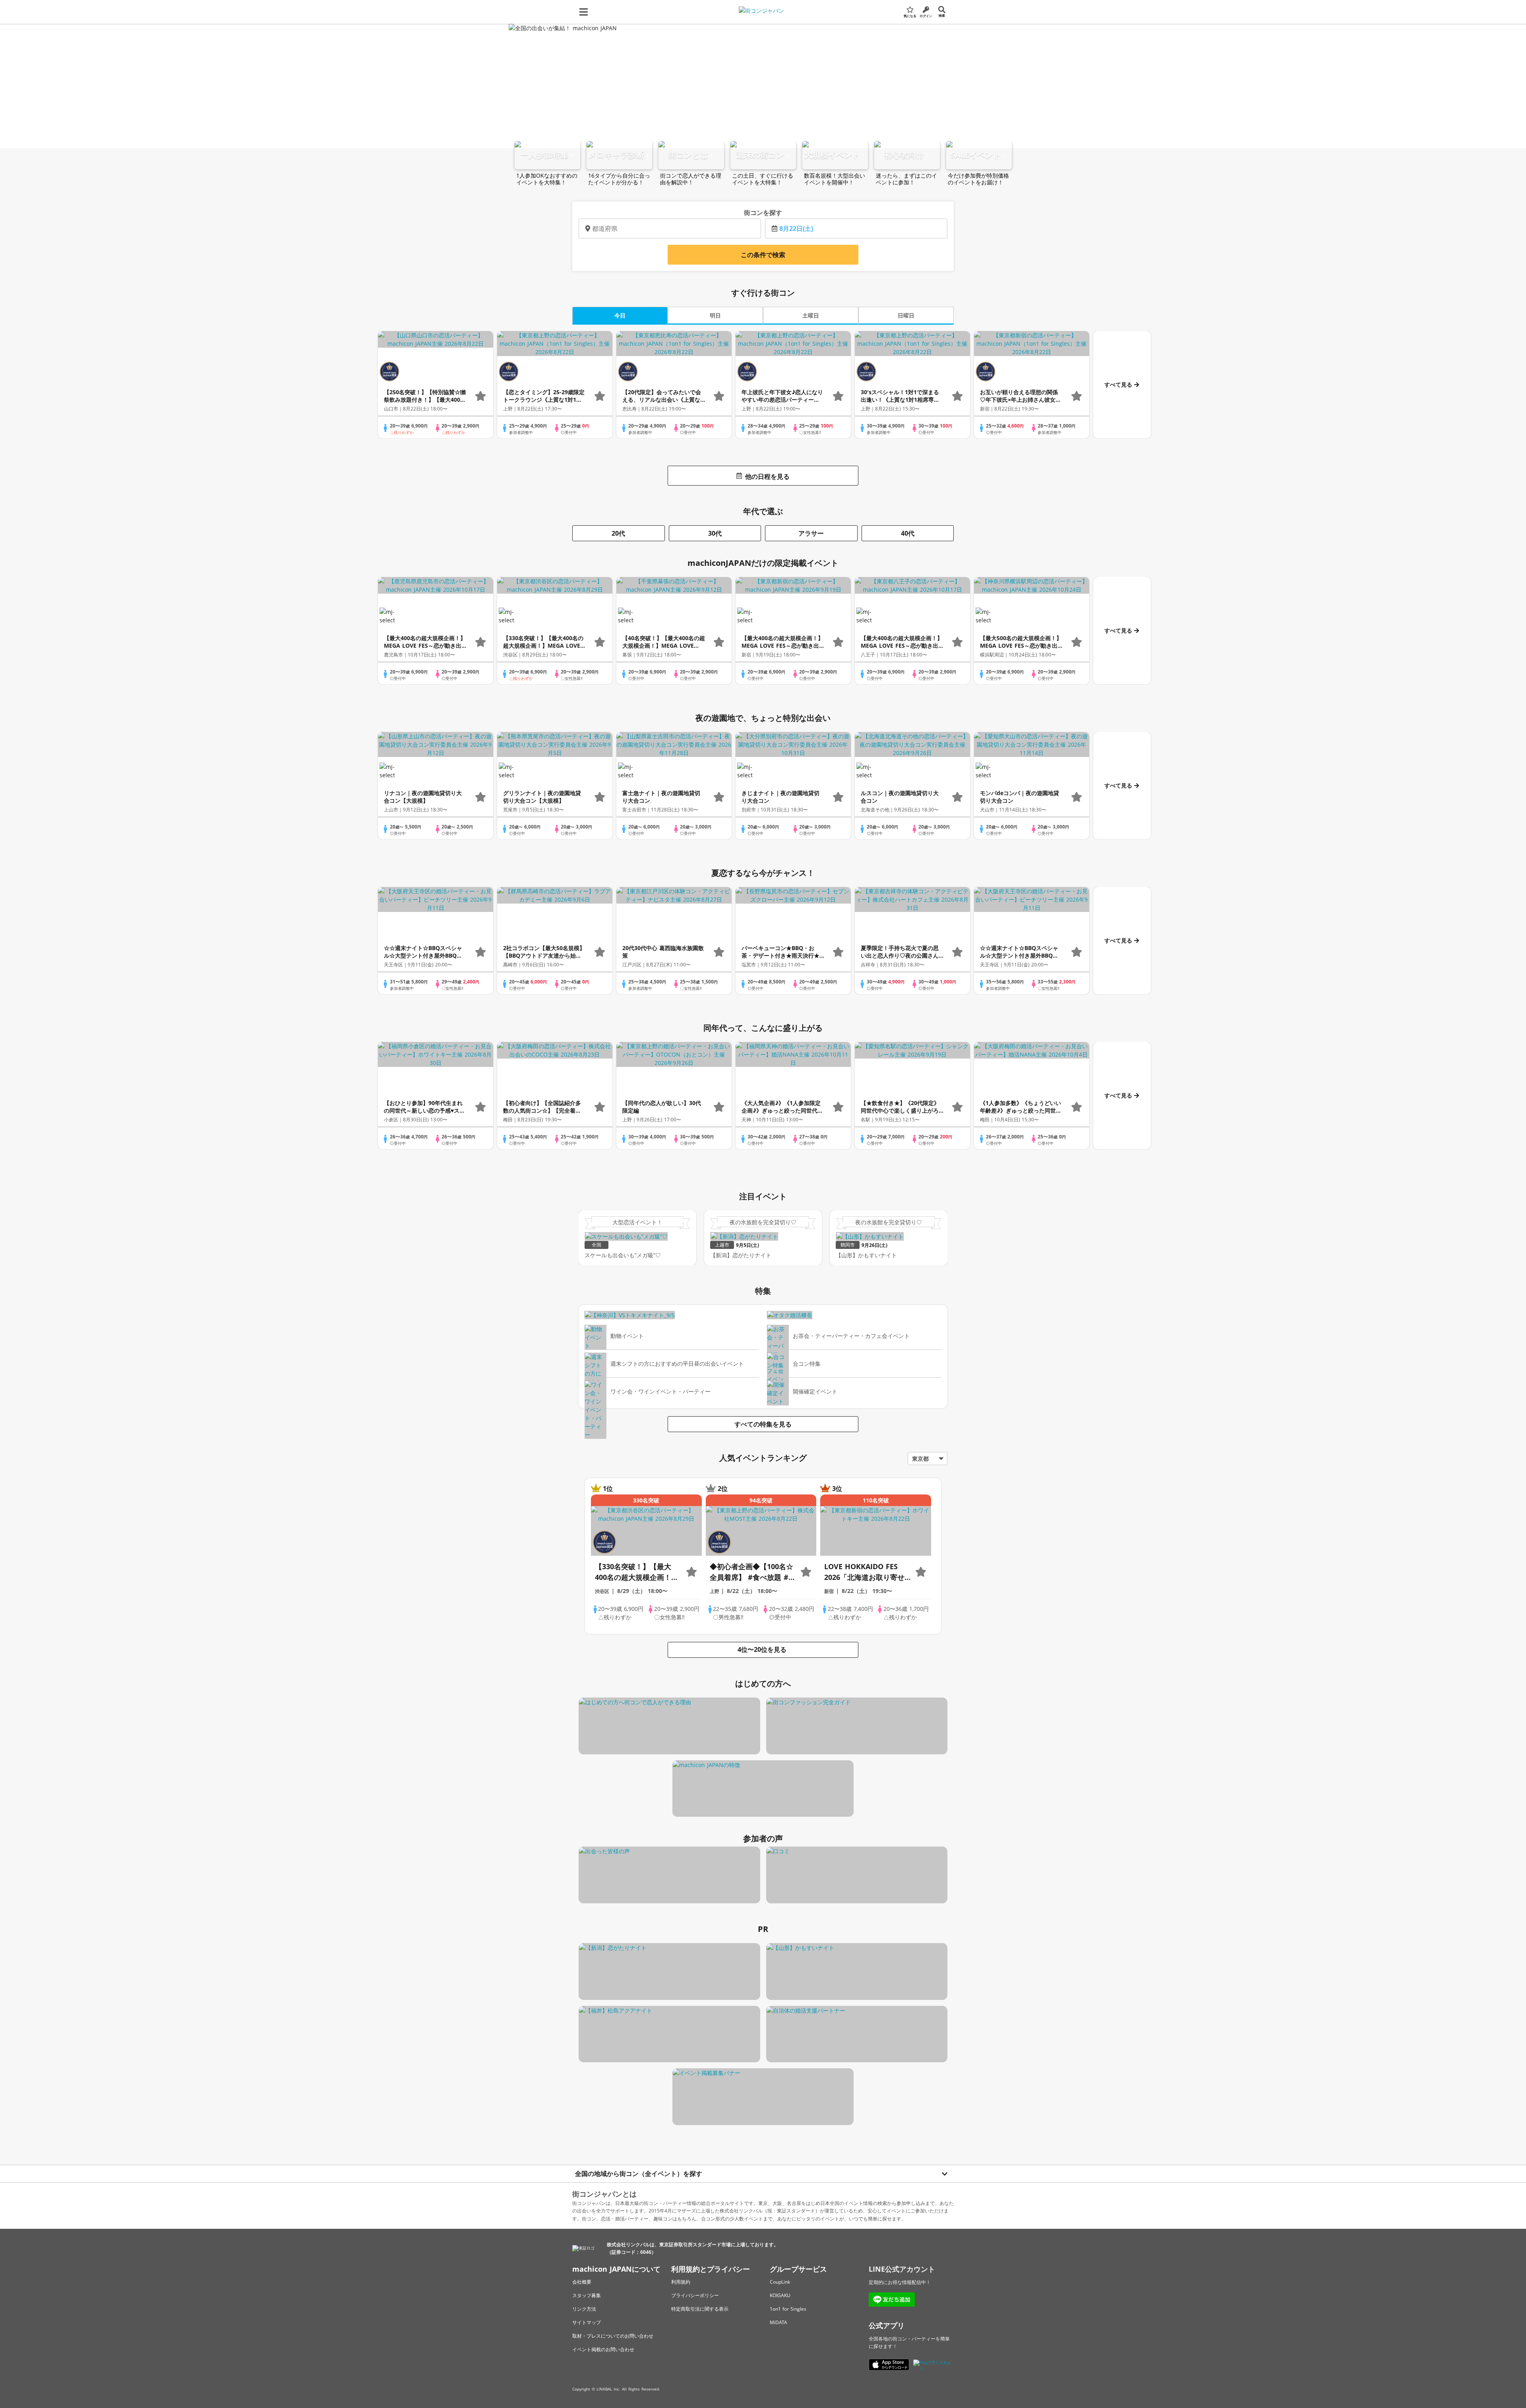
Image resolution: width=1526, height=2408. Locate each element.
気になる (910, 16)
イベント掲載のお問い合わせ (603, 2349)
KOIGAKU (780, 2295)
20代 (618, 533)
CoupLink (780, 2282)
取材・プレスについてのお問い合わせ (613, 2336)
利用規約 (681, 2282)
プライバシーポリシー (695, 2295)
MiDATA (778, 2322)
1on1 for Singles (788, 2309)
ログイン (926, 16)
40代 (908, 533)
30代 (715, 533)
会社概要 (582, 2282)
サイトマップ (587, 2322)
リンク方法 (584, 2309)
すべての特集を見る (763, 1424)
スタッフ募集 (587, 2295)
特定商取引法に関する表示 (700, 2309)
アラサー (811, 533)
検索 (942, 15)
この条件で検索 (763, 255)
